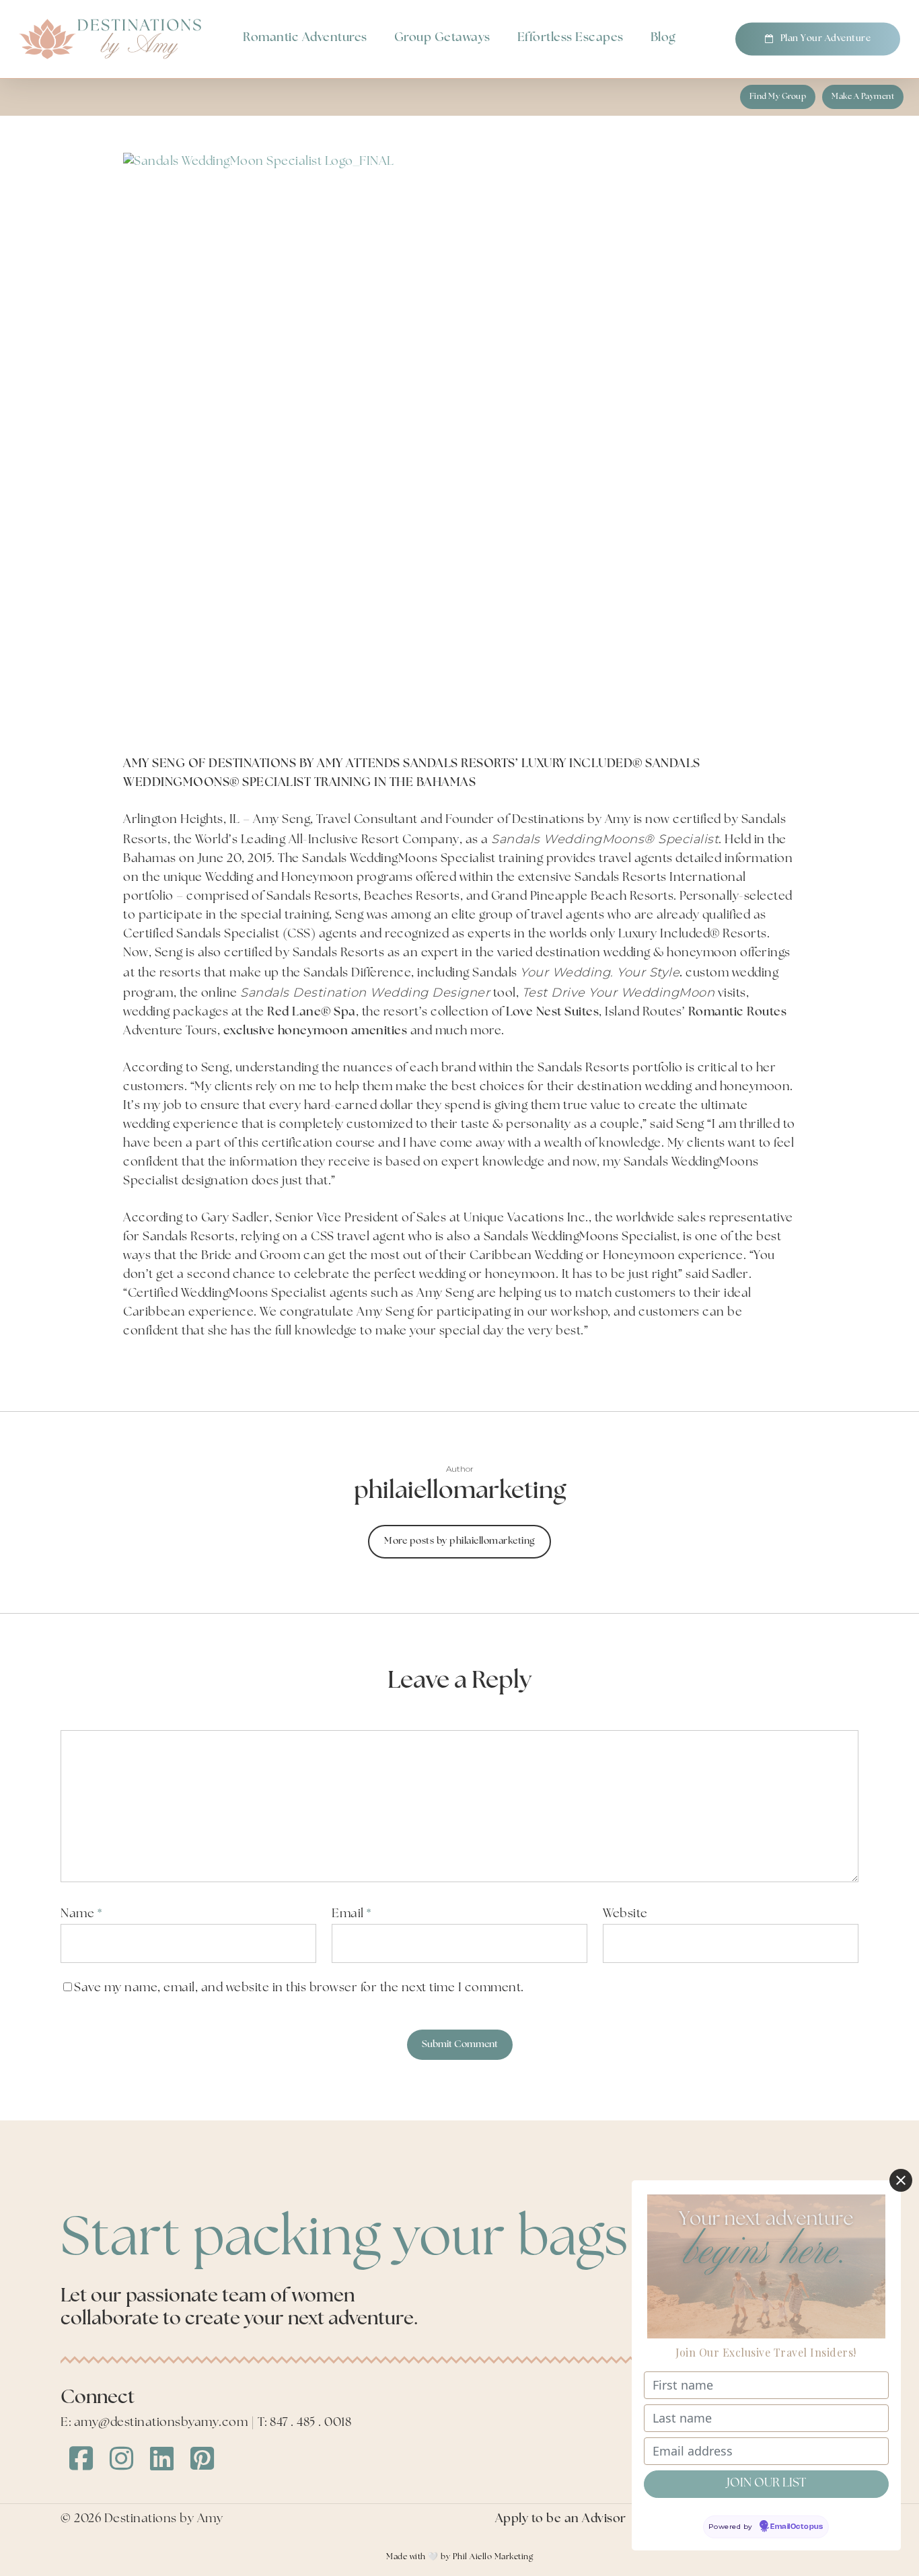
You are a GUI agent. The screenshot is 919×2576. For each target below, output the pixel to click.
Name (81, 1915)
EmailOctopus (797, 2527)
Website (625, 1915)
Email (352, 1915)
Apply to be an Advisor (561, 2519)
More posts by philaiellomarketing (459, 1541)
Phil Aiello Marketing (493, 2557)
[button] (778, 97)
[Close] (901, 2180)
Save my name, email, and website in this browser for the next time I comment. (299, 1989)
